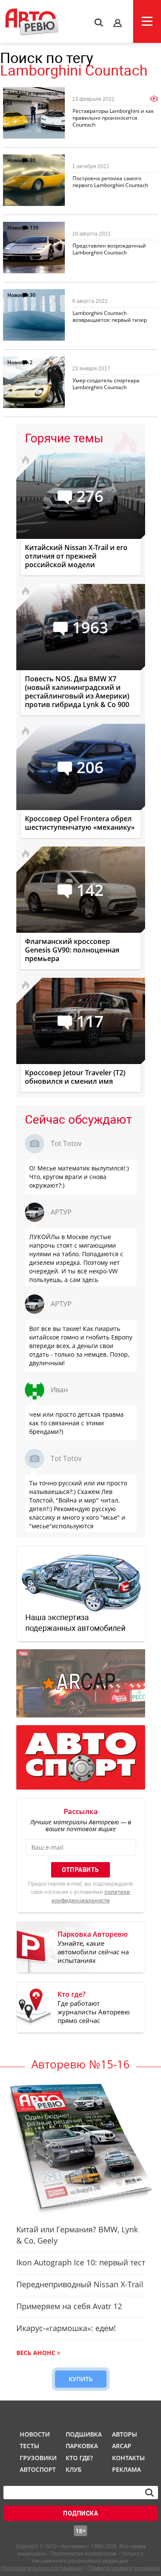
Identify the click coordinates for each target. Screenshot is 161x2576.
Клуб (74, 2469)
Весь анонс (36, 2353)
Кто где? (79, 2458)
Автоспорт (37, 2469)
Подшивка (83, 2434)
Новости (18, 160)
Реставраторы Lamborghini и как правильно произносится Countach (113, 118)
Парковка (82, 2446)
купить (81, 2379)
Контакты (128, 2458)
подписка (80, 2513)
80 (33, 160)
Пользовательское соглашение (42, 2568)
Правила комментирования (124, 2568)
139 (34, 228)
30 (33, 295)
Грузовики (37, 2458)
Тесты (29, 2446)
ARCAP (122, 2446)
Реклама (126, 2469)
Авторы (125, 2434)
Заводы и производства (38, 93)
